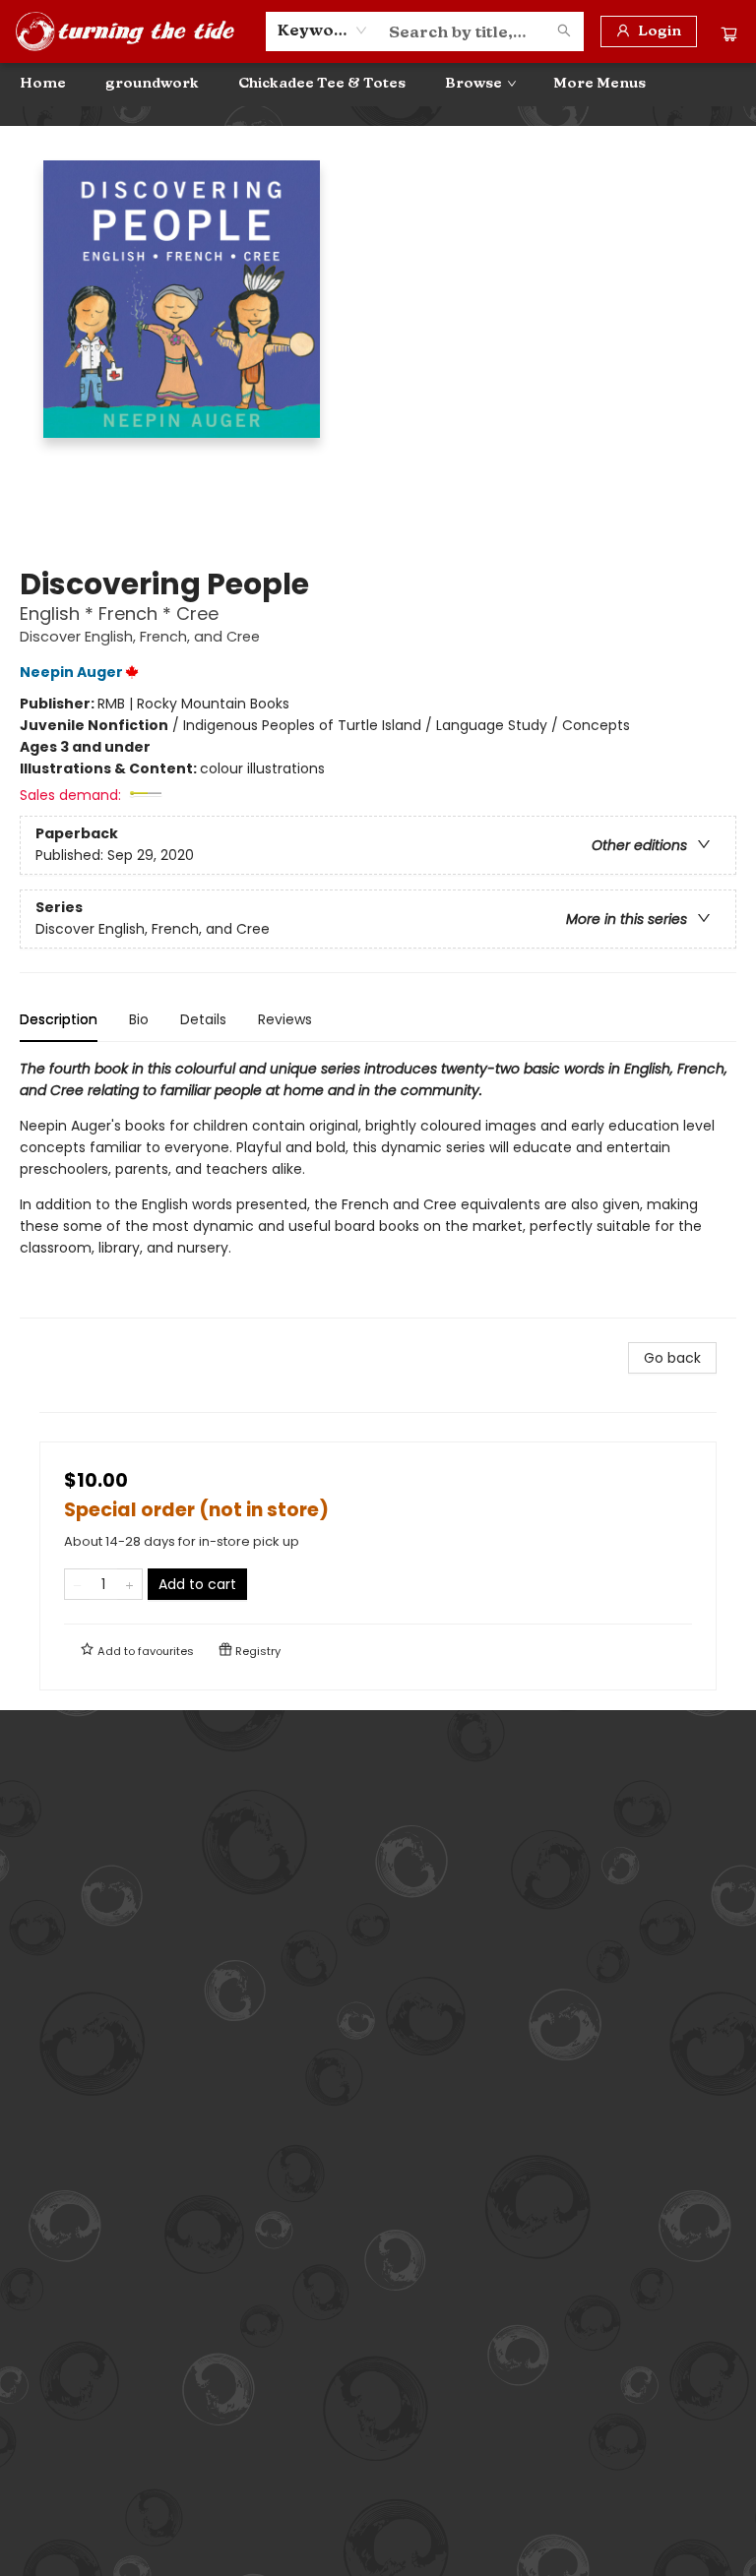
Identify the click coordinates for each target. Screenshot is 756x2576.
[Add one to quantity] (129, 1584)
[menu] (378, 84)
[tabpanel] (378, 1188)
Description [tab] (59, 1019)
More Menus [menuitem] (599, 83)
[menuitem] (43, 84)
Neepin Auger (71, 672)
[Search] (564, 31)
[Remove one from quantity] (77, 1584)
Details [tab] (203, 1019)
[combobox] (322, 31)
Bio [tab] (139, 1019)
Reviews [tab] (285, 1019)
